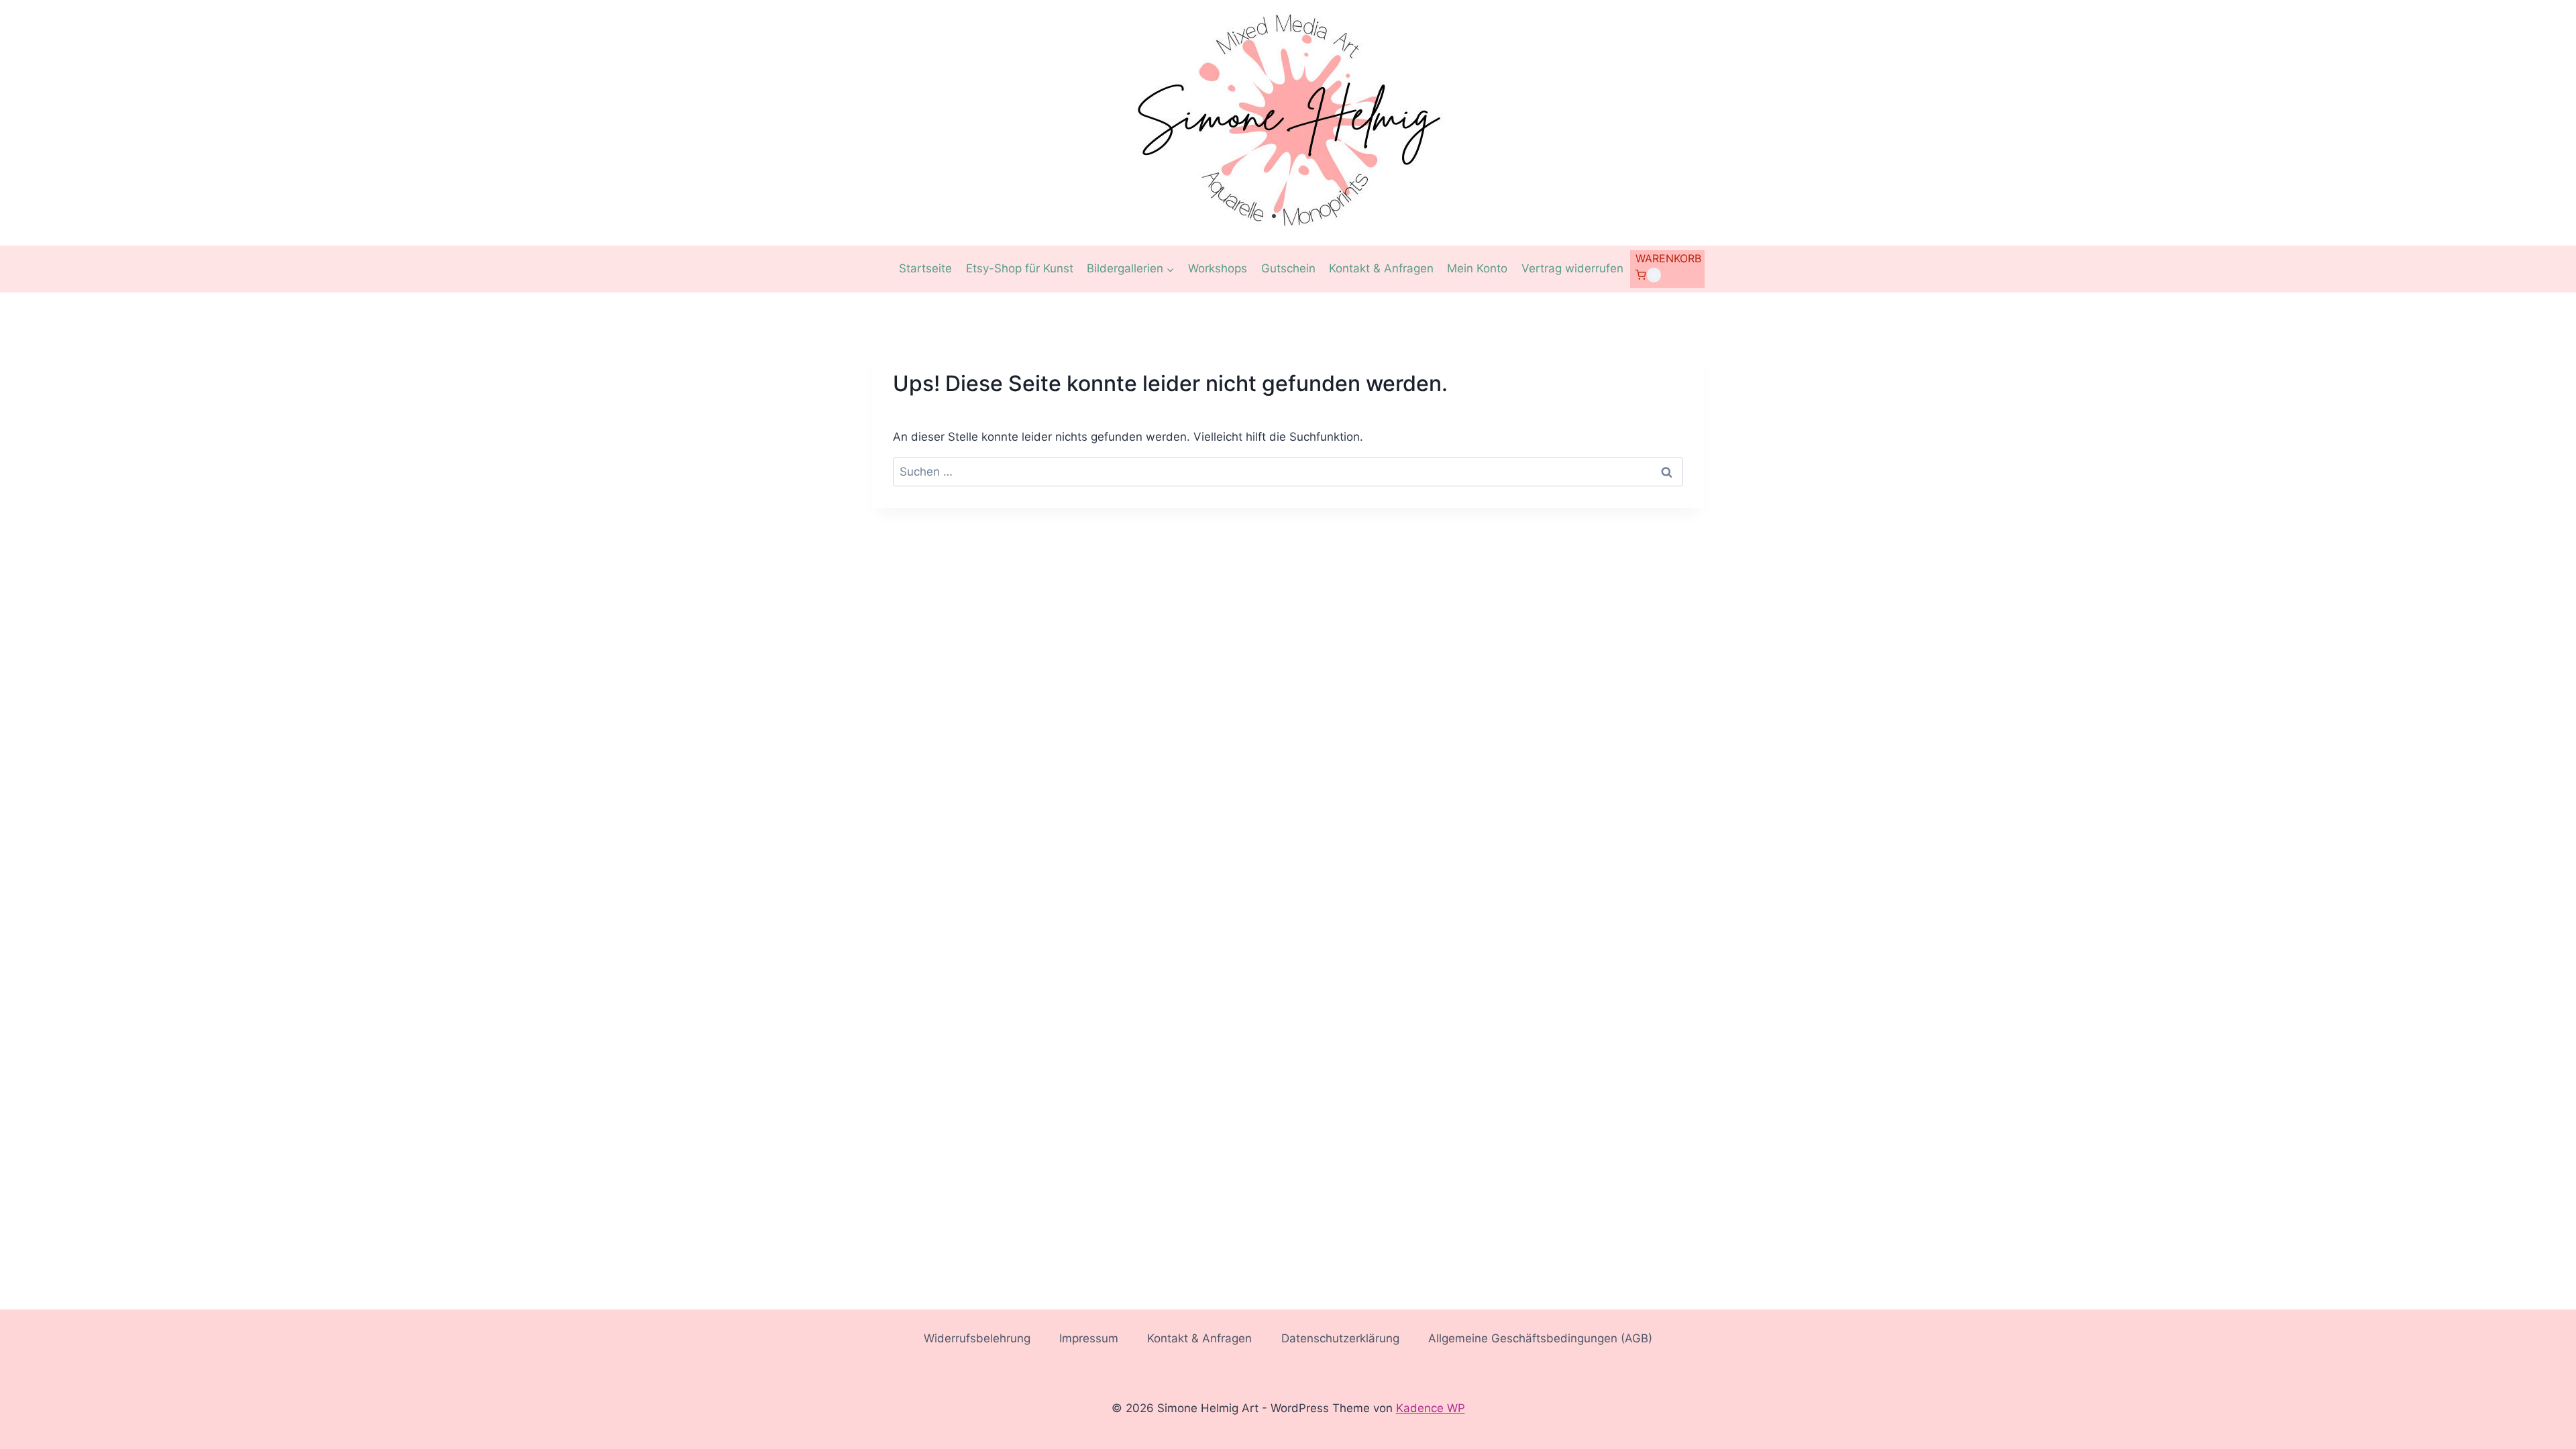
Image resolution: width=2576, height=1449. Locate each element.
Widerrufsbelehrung (977, 1338)
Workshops (1218, 268)
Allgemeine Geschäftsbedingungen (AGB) (1540, 1338)
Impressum (1089, 1338)
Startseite (925, 268)
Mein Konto (1477, 268)
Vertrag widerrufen (1572, 268)
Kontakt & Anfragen (1381, 268)
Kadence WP (1431, 1408)
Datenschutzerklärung (1340, 1338)
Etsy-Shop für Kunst (1020, 268)
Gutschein (1288, 268)
